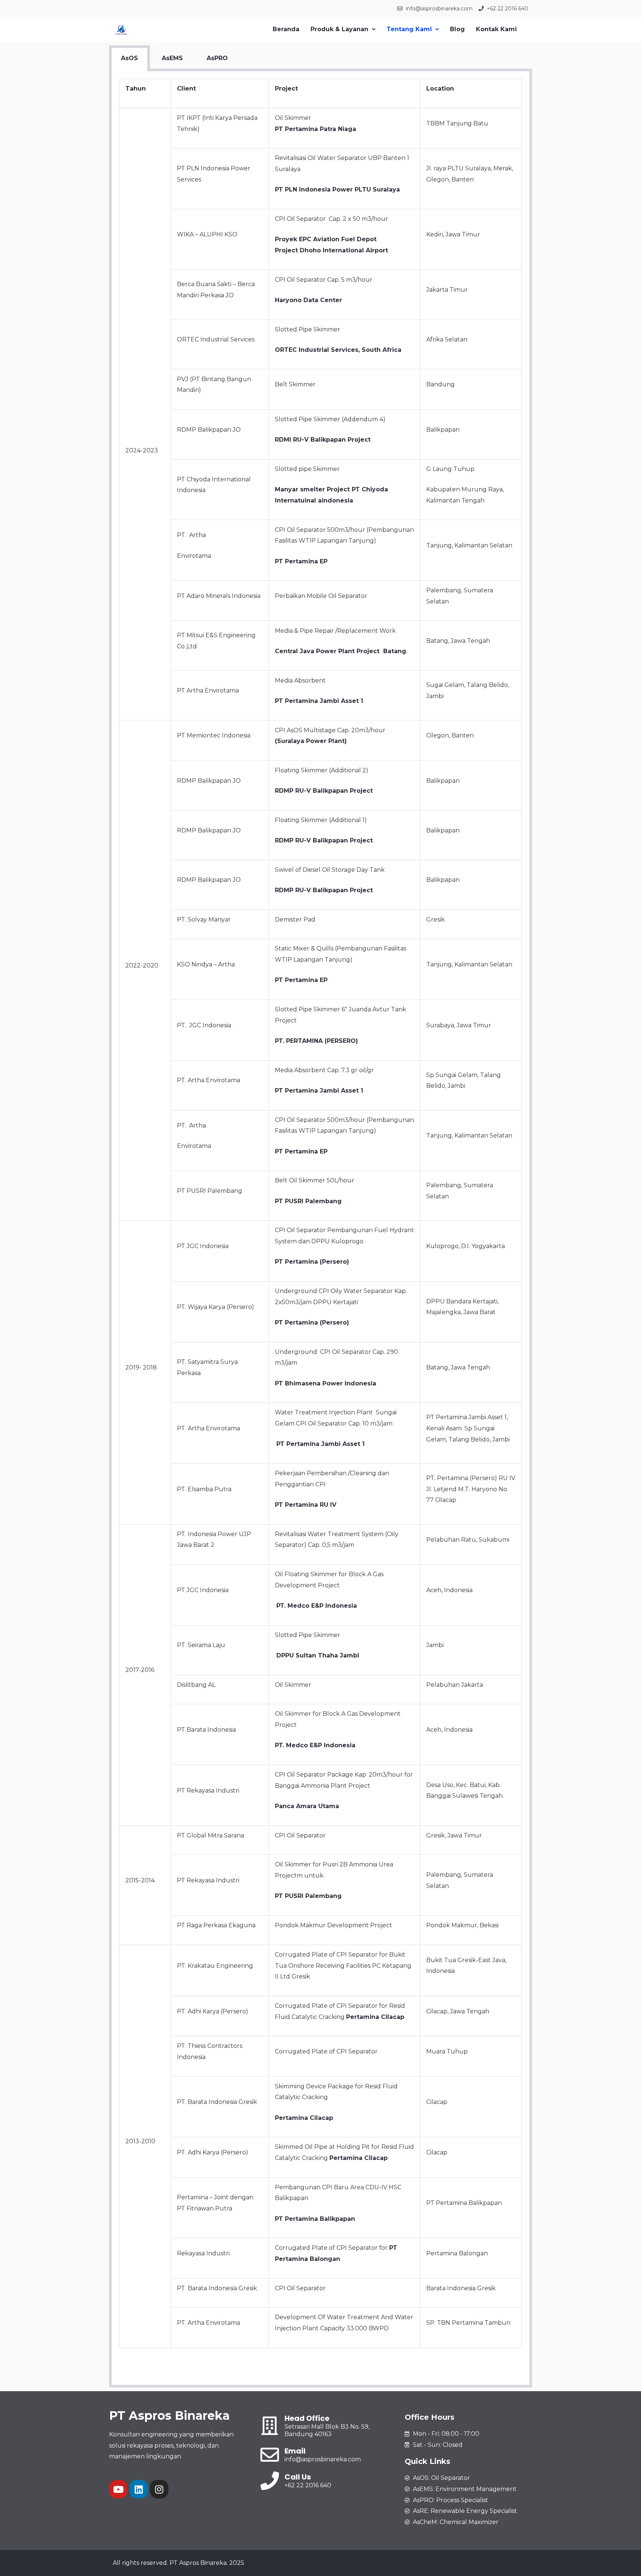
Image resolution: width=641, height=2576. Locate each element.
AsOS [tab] (129, 58)
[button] (343, 29)
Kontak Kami (496, 29)
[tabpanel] (320, 1229)
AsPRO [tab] (217, 58)
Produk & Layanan (339, 29)
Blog (457, 29)
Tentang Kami (409, 29)
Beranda (286, 29)
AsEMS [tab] (172, 58)
